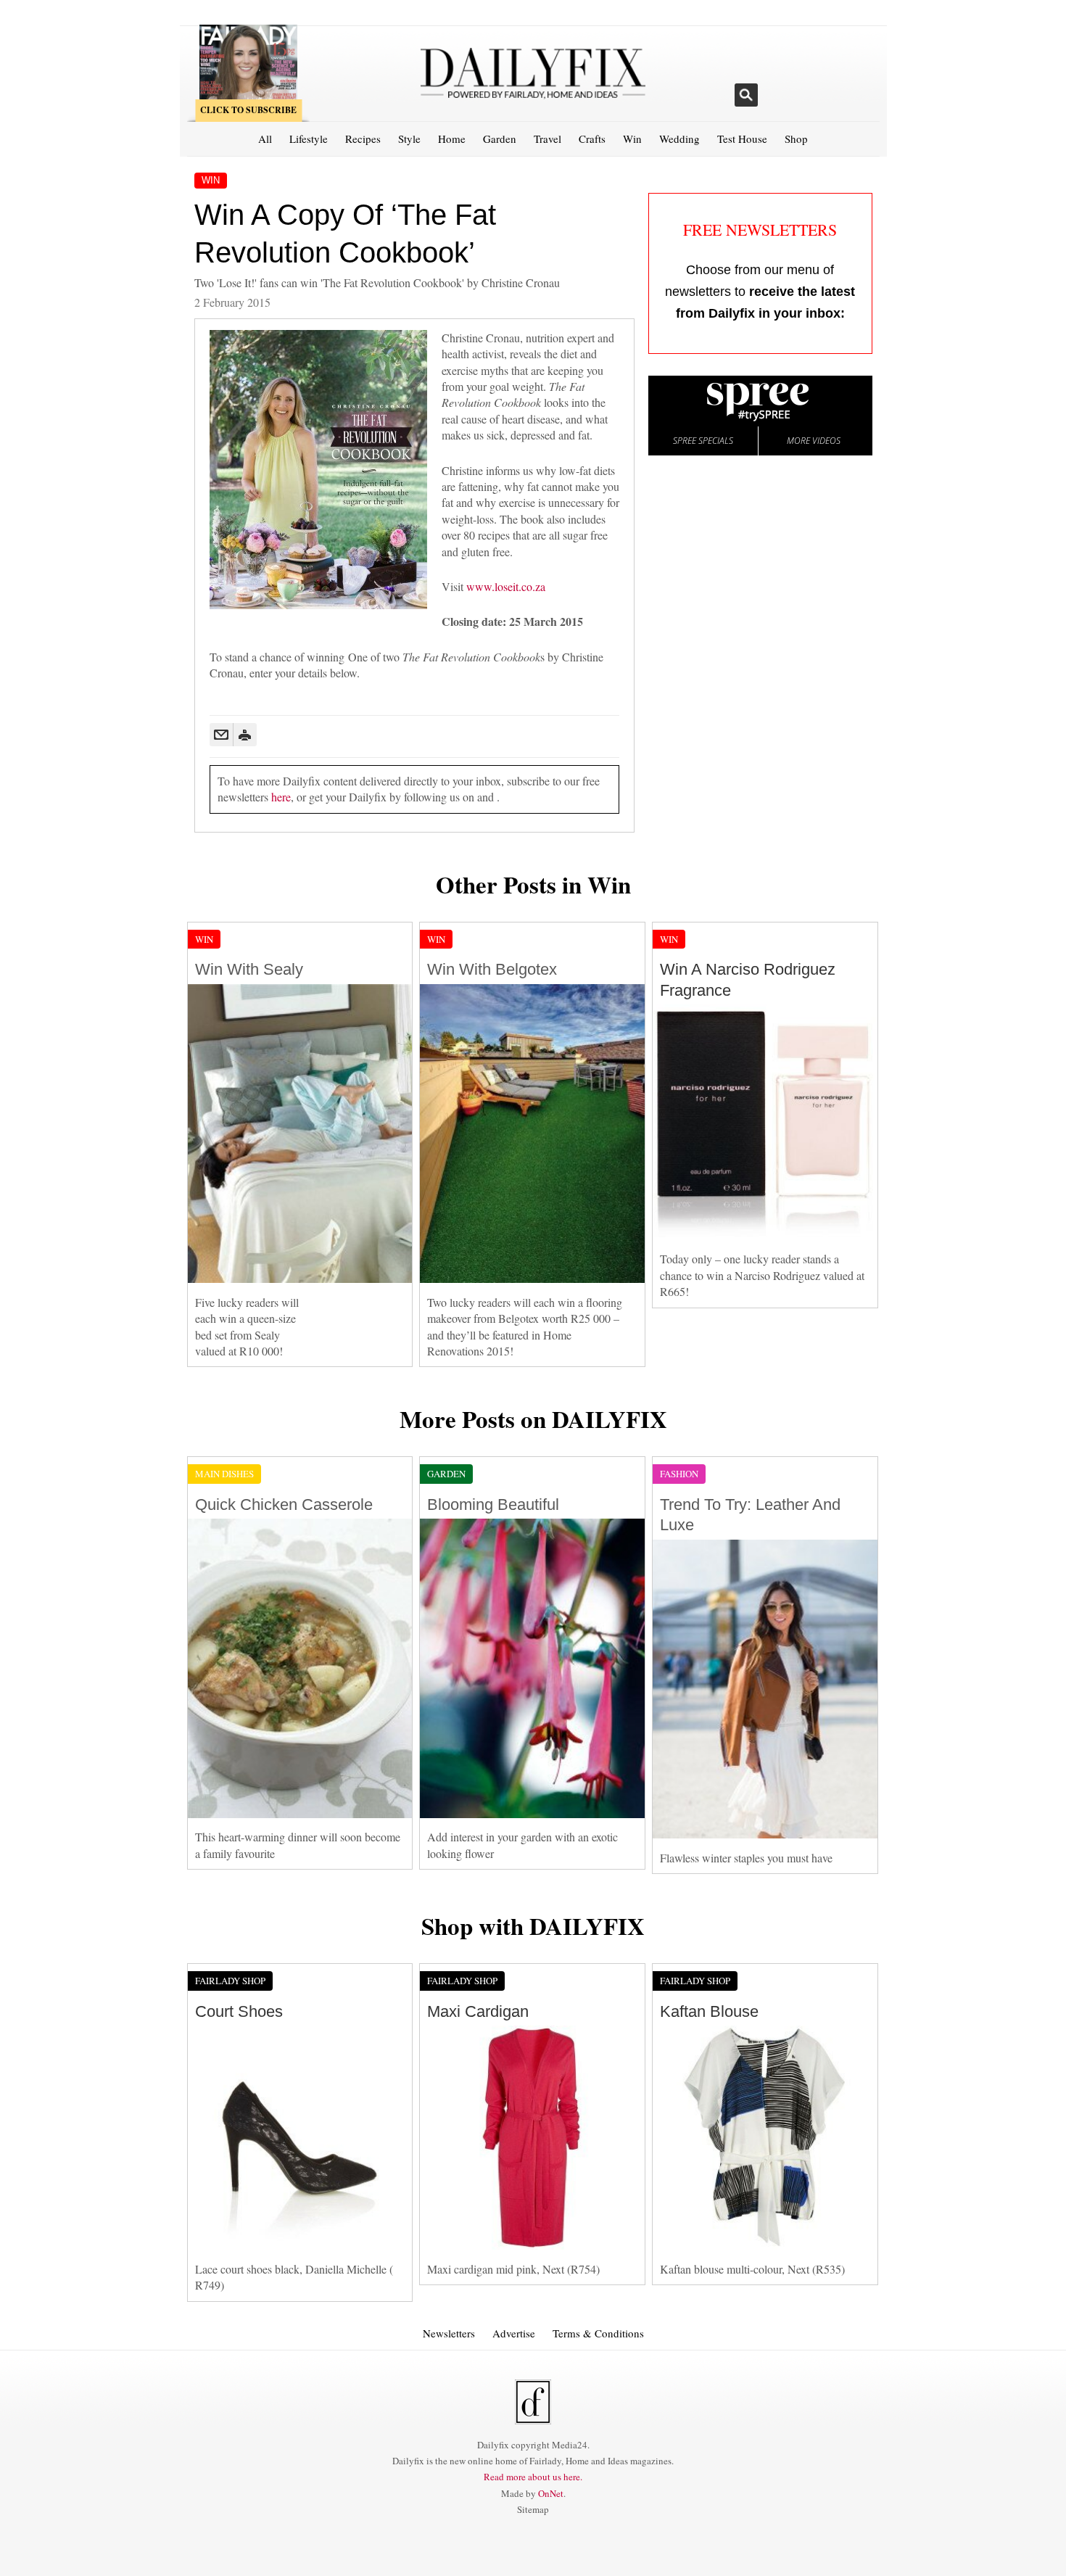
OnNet (551, 2493)
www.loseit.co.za (506, 586)
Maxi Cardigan (478, 2011)
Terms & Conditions (598, 2333)
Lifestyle (309, 139)
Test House (742, 139)
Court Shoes (239, 2011)
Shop (796, 139)
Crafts (592, 139)
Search (746, 95)
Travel (548, 139)
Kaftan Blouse (709, 2011)
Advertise (514, 2333)
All (265, 139)
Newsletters (449, 2333)
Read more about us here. (533, 2477)
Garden (500, 139)
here (281, 797)
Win (632, 139)
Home (452, 139)
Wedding (679, 139)
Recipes (363, 139)
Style (409, 139)
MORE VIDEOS (814, 441)
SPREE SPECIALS (703, 441)
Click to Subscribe (248, 110)
